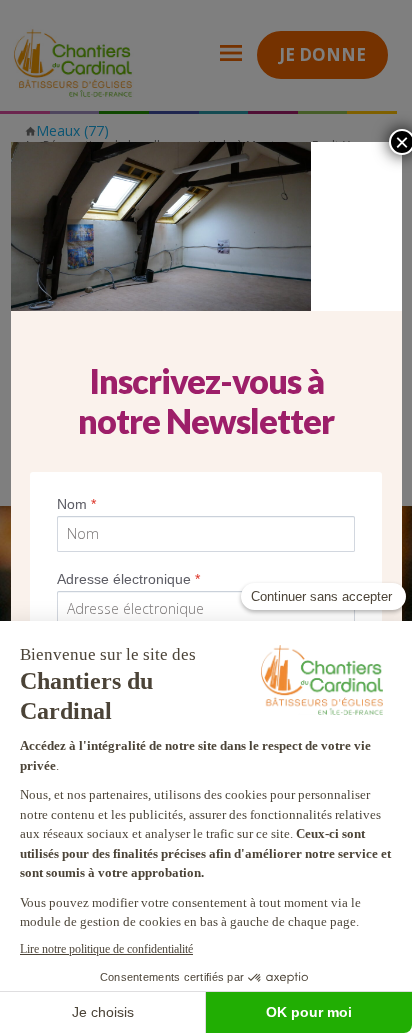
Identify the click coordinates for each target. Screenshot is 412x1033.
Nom (76, 504)
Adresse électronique (128, 579)
